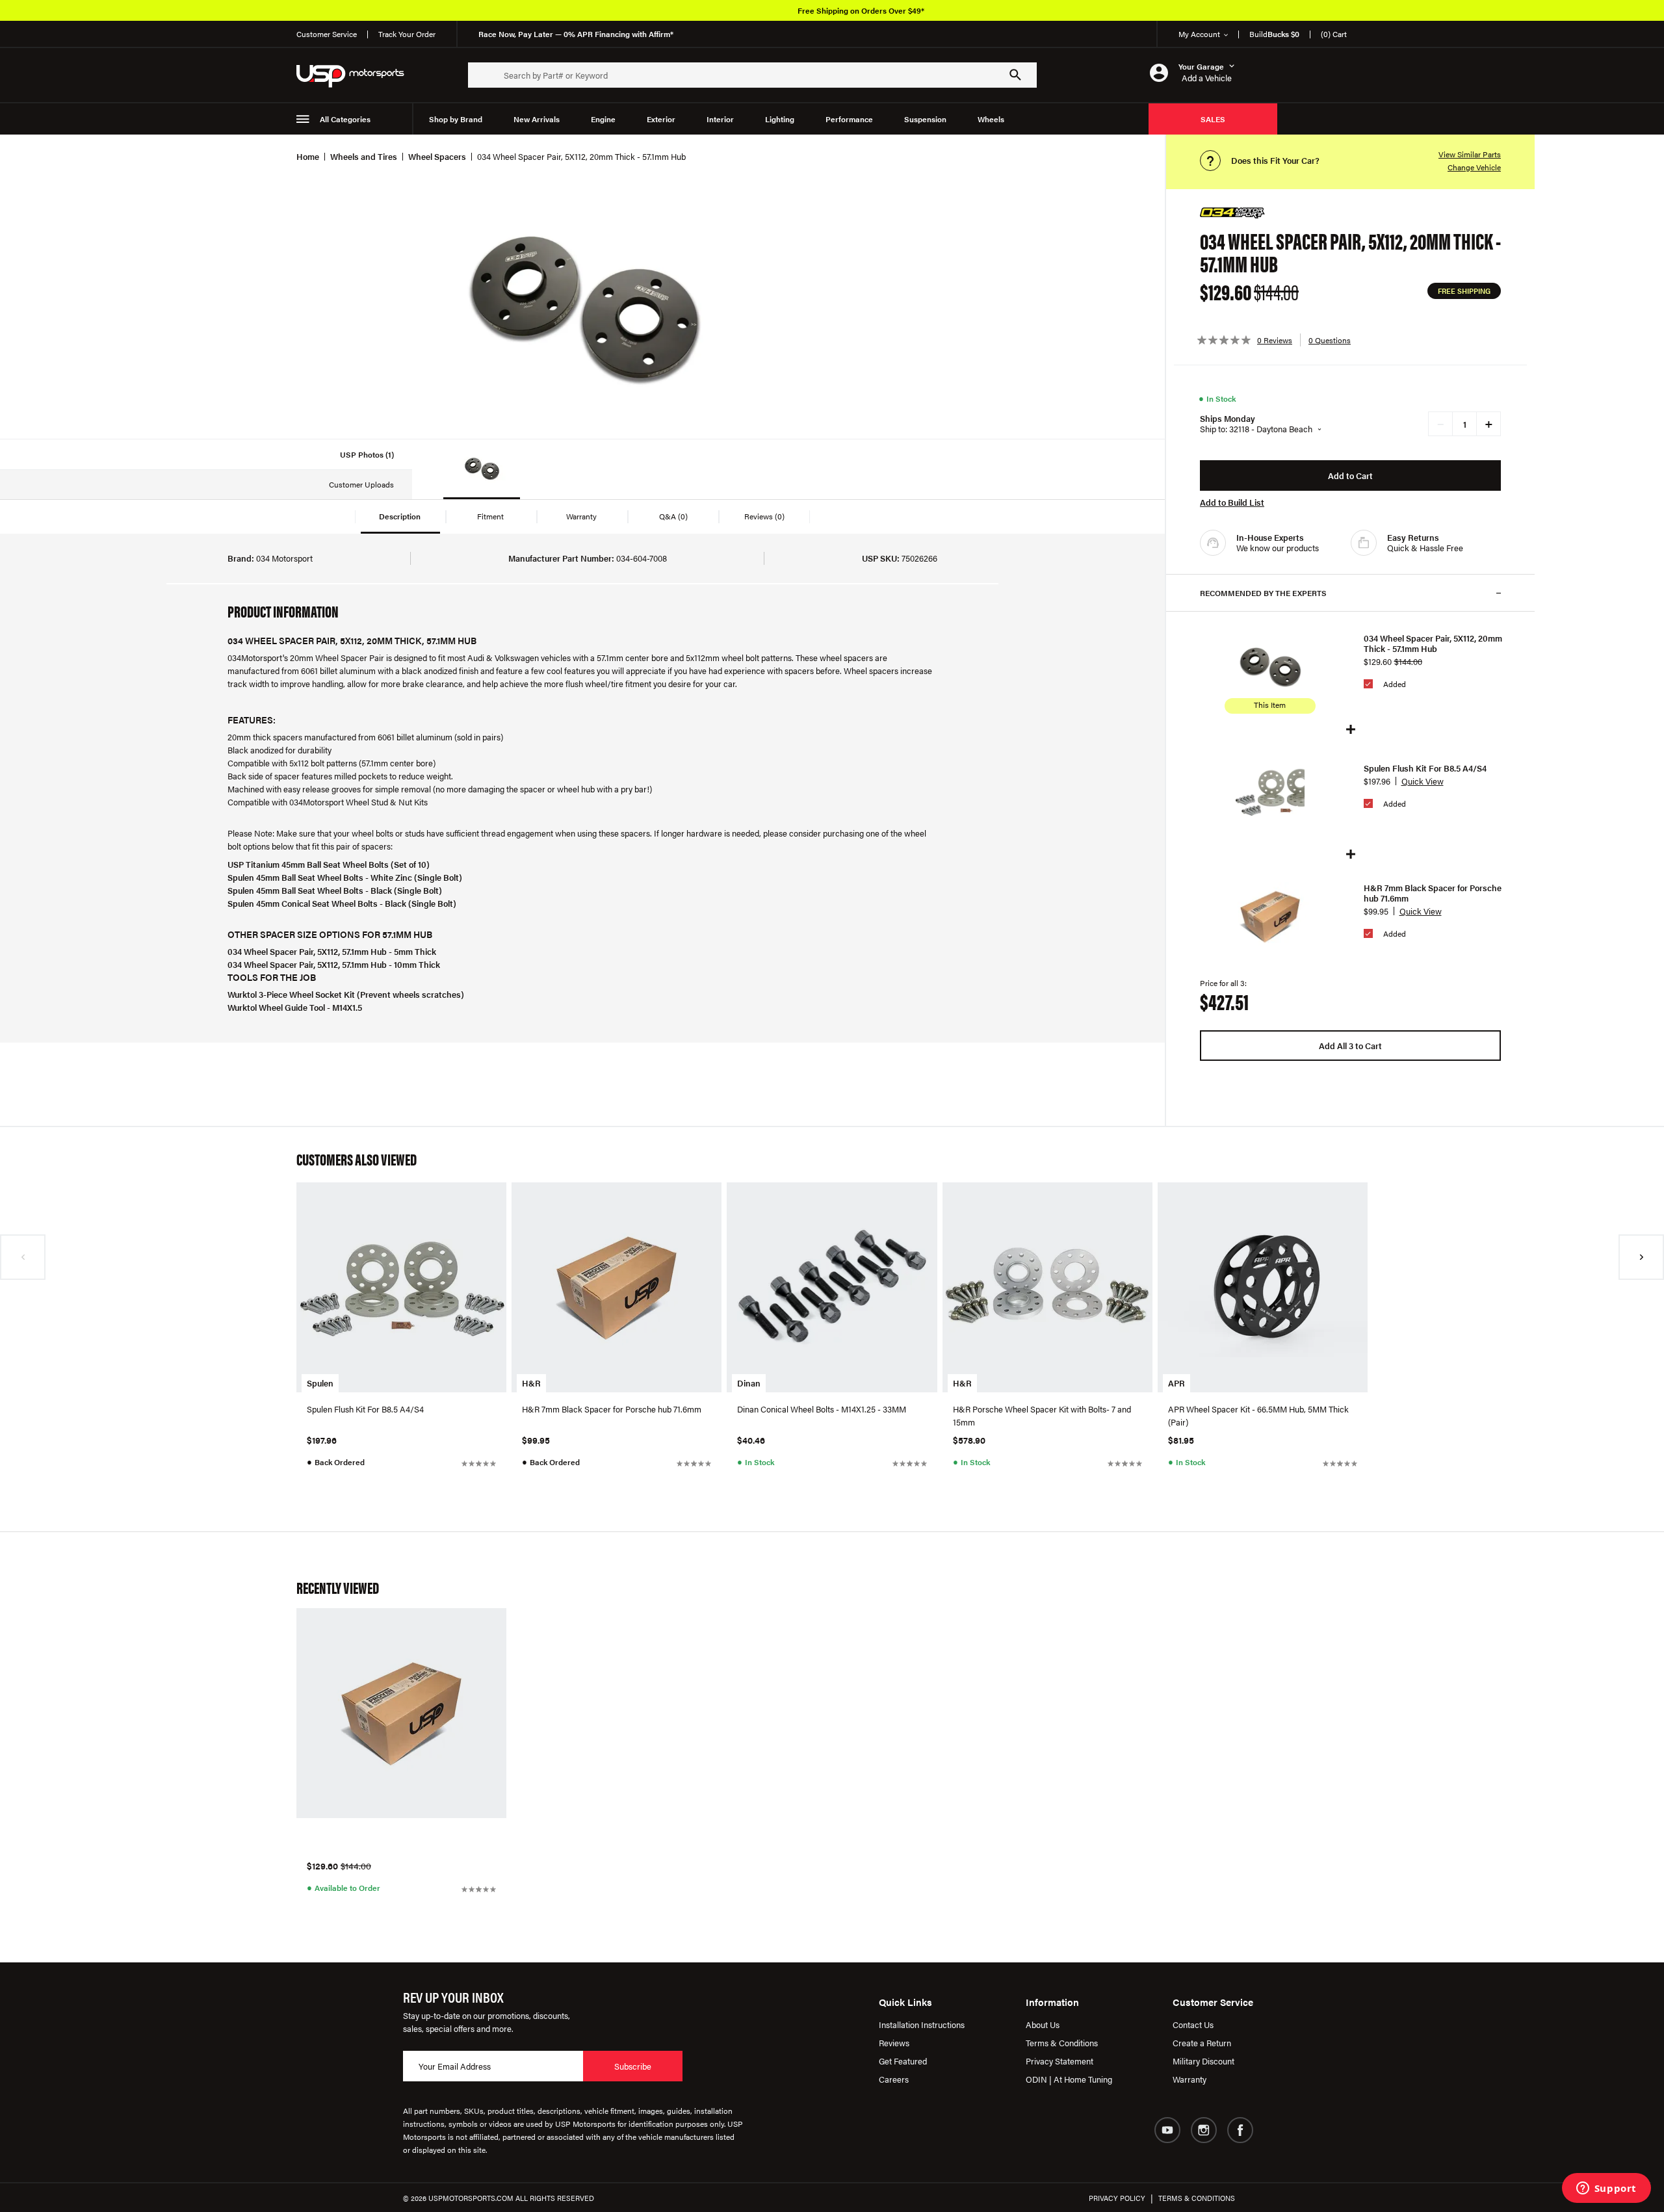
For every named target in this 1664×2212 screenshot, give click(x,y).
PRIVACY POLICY (1117, 2198)
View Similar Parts (1470, 154)
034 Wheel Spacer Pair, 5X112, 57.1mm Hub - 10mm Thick (334, 964)
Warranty (1189, 2079)
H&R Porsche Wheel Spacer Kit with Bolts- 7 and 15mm (1042, 1415)
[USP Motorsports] (359, 75)
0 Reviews (1275, 340)
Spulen (320, 1383)
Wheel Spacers (437, 156)
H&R (531, 1383)
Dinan (749, 1383)
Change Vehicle (1474, 167)
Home (308, 156)
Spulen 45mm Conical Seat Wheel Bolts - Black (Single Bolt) (342, 903)
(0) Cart (1334, 34)
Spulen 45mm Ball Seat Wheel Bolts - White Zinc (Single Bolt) (345, 877)
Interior (720, 119)
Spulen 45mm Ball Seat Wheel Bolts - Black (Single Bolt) (335, 890)
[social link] (1167, 2130)
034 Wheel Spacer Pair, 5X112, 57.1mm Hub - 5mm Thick (332, 951)
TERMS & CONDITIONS (1197, 2198)
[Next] (1641, 1257)
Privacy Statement (1059, 2061)
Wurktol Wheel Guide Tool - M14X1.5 (295, 1007)
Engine (603, 119)
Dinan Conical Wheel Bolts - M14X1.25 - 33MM (822, 1409)
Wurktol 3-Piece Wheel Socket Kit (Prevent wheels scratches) (346, 994)
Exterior (661, 119)
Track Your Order (407, 34)
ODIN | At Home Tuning (1069, 2079)
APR (1176, 1383)
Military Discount (1203, 2061)
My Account (1199, 34)
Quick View (1423, 781)
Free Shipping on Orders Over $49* (861, 10)
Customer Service (327, 34)
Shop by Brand (456, 119)
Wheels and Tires (364, 156)
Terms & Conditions (1062, 2043)
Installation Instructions (922, 2024)
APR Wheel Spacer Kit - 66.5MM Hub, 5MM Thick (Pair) (1258, 1415)
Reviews (894, 2043)
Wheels (991, 119)
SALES (1213, 119)
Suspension (925, 119)
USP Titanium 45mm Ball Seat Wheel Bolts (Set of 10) (329, 864)
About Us (1043, 2024)
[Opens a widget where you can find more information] (1606, 2189)
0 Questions (1330, 340)
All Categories (345, 119)
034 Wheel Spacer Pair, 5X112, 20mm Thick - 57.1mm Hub (1433, 644)
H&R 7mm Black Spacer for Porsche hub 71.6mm (1433, 893)
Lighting (780, 119)
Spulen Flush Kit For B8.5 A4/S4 (1425, 768)
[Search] (1015, 75)
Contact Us (1193, 2024)
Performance (849, 119)
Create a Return (1202, 2043)
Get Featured (903, 2061)
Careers (894, 2079)
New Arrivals (537, 119)
